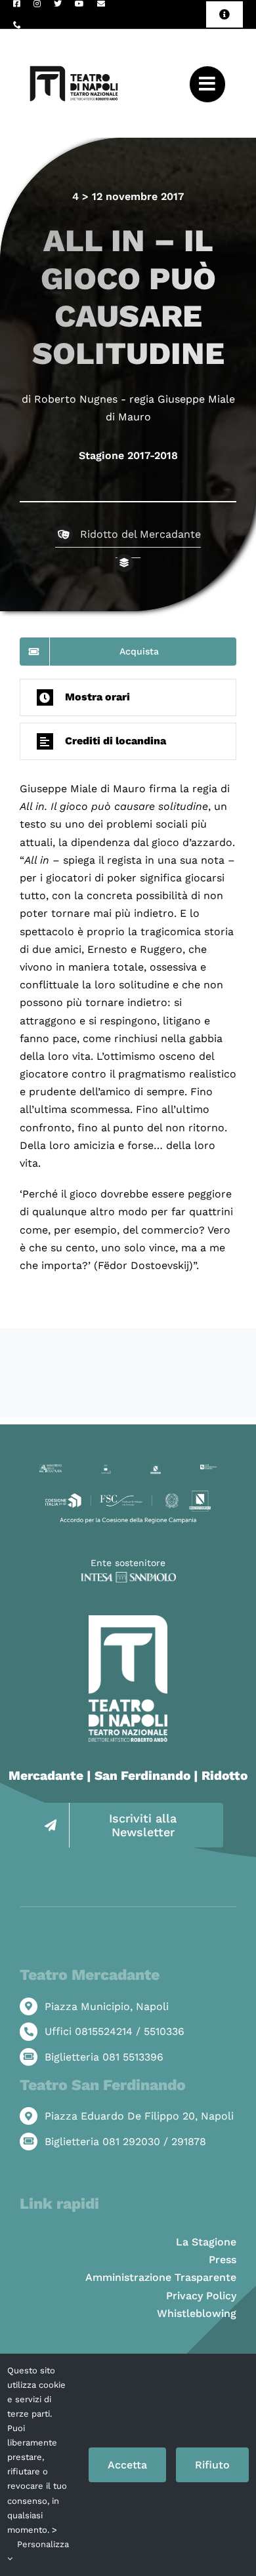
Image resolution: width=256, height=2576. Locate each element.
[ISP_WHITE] (128, 1577)
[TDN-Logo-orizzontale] (74, 34)
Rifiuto (212, 2465)
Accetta (127, 2465)
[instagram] (37, 4)
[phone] (17, 25)
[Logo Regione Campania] (156, 1469)
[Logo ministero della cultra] (51, 1469)
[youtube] (79, 4)
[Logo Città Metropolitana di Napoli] (208, 1469)
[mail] (101, 4)
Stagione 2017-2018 (128, 455)
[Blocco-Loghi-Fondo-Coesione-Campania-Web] (128, 1493)
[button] (128, 697)
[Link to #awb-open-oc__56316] (207, 84)
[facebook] (17, 4)
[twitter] (58, 4)
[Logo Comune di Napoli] (106, 1469)
